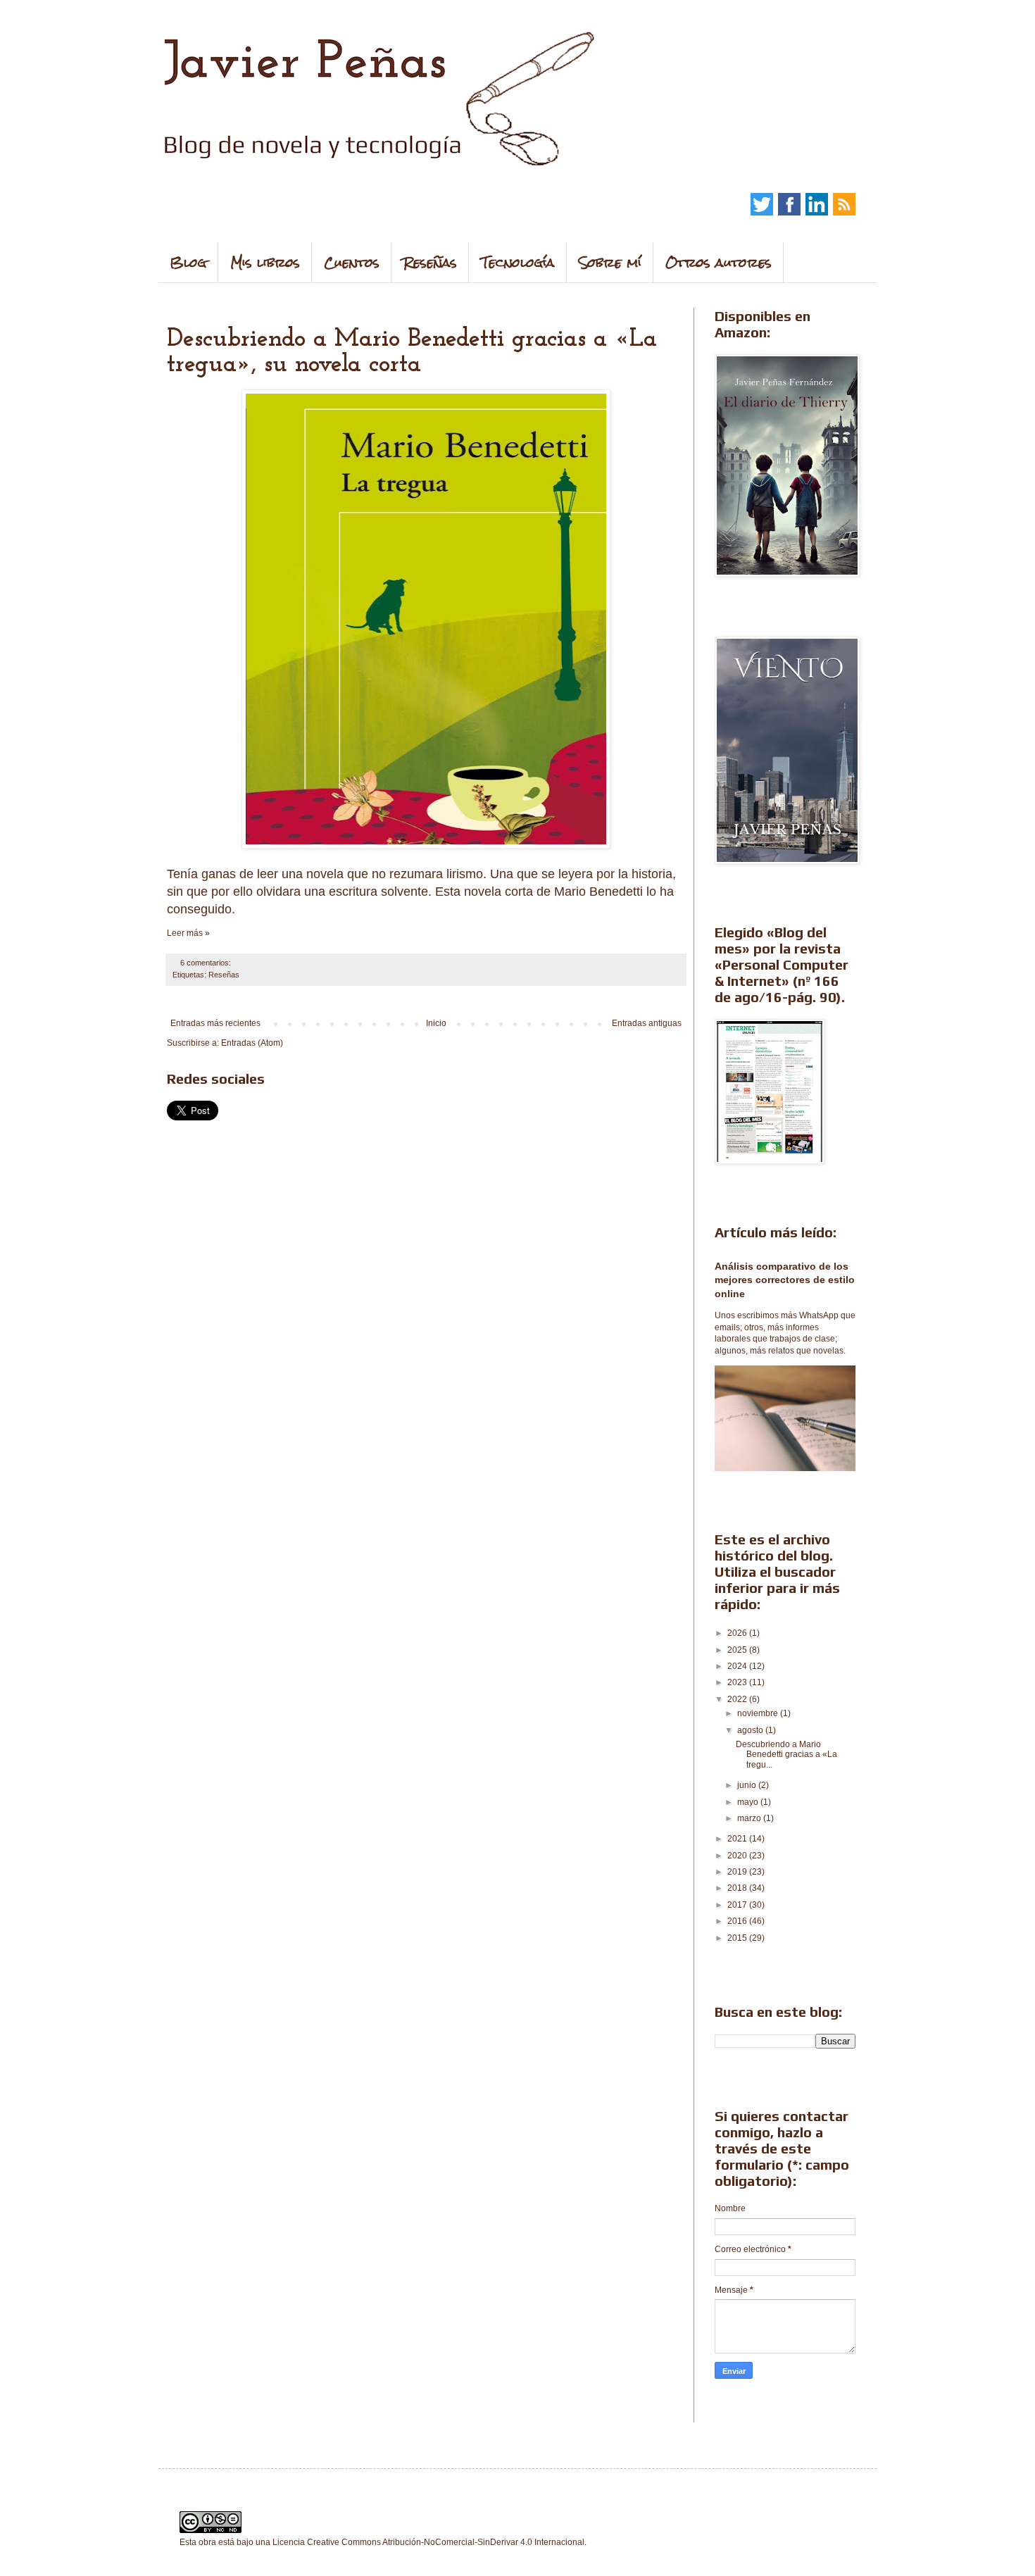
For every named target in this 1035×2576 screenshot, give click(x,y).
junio (748, 1785)
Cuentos (352, 262)
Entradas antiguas (647, 1023)
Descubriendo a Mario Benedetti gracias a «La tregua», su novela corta (412, 352)
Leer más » (188, 933)
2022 (738, 1699)
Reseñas (430, 262)
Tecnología (518, 262)
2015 (738, 1938)
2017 (738, 1905)
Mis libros (265, 262)
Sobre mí (610, 262)
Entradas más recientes (215, 1023)
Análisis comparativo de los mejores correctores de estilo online (785, 1280)
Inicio (436, 1023)
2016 (738, 1921)
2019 (738, 1872)
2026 (738, 1633)
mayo (749, 1802)
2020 (738, 1856)
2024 (738, 1666)
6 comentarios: (207, 963)
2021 (738, 1839)
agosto (751, 1730)
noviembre (759, 1713)
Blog (188, 262)
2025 (738, 1650)
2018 (738, 1888)
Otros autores (719, 262)
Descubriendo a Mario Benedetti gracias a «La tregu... (786, 1755)
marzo (750, 1818)
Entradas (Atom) (252, 1043)
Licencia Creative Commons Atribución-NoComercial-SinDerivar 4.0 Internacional (428, 2542)
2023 (738, 1682)
